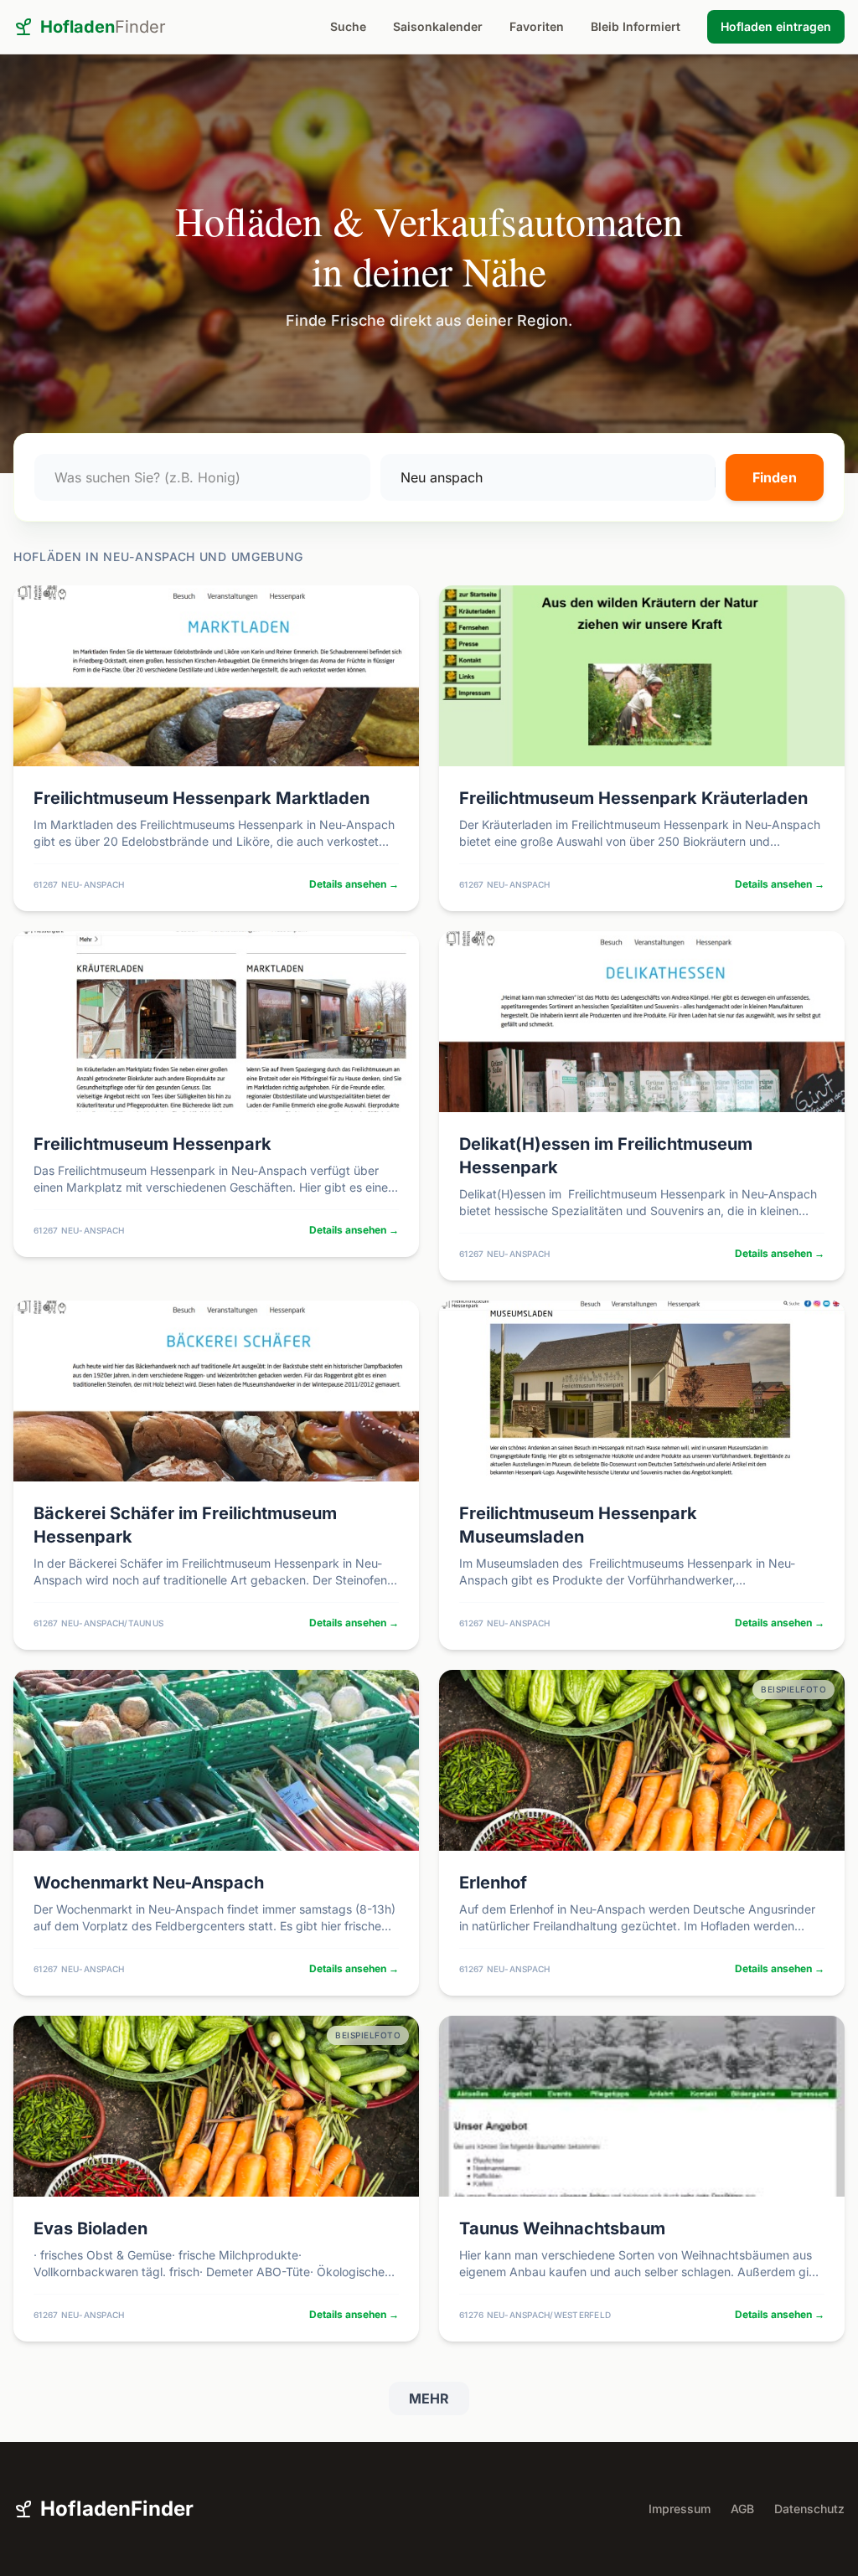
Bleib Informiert (636, 26)
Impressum (680, 2509)
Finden (775, 477)
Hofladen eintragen (776, 26)
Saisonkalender (438, 26)
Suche (348, 26)
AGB (742, 2509)
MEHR (429, 2398)
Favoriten (537, 26)
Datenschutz (809, 2509)
